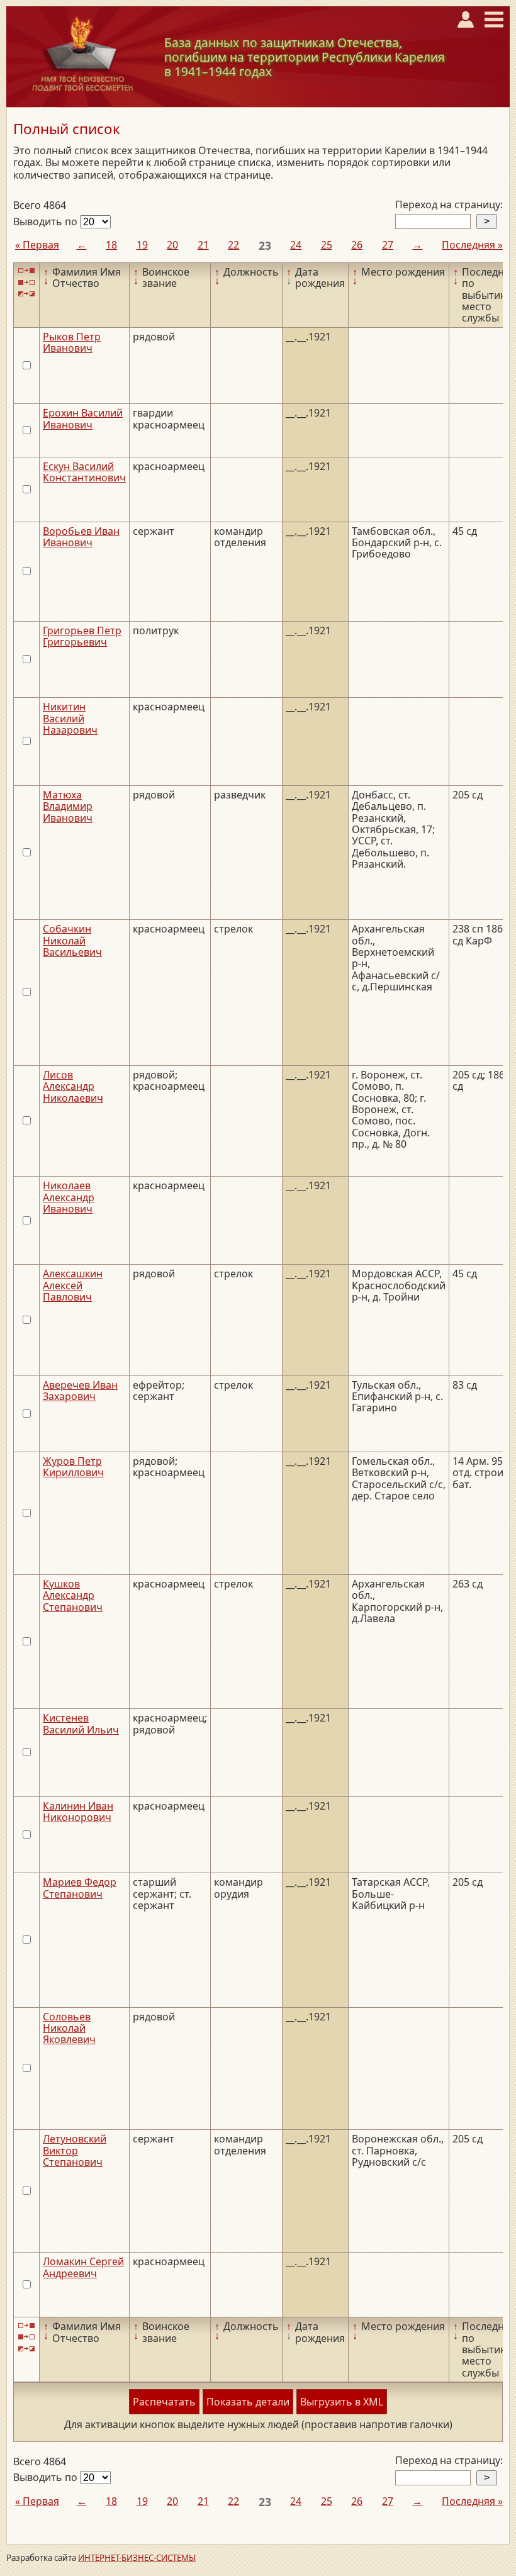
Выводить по (47, 221)
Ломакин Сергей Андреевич (83, 2267)
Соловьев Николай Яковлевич (69, 2028)
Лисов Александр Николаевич (73, 1086)
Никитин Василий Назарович (70, 718)
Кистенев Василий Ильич (81, 1723)
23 (265, 245)
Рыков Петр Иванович (72, 342)
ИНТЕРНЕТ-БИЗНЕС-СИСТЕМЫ (137, 2558)
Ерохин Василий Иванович (83, 418)
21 (203, 245)
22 (233, 245)
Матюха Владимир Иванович (68, 806)
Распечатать (164, 2402)
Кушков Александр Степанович (73, 1595)
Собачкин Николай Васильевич (72, 940)
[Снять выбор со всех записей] (26, 282)
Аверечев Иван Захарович (80, 1391)
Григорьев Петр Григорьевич (82, 636)
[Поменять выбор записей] (26, 294)
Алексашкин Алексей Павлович (73, 1285)
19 (142, 245)
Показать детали (248, 2402)
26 (357, 245)
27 (388, 245)
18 (111, 245)
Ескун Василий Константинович (84, 472)
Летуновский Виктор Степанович (75, 2150)
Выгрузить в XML (342, 2402)
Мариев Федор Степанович (80, 1888)
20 (172, 245)
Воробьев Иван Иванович (81, 537)
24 (296, 245)
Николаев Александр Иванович (69, 1197)
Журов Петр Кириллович (73, 1467)
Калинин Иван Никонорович (78, 1812)
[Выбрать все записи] (26, 271)
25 (327, 245)
